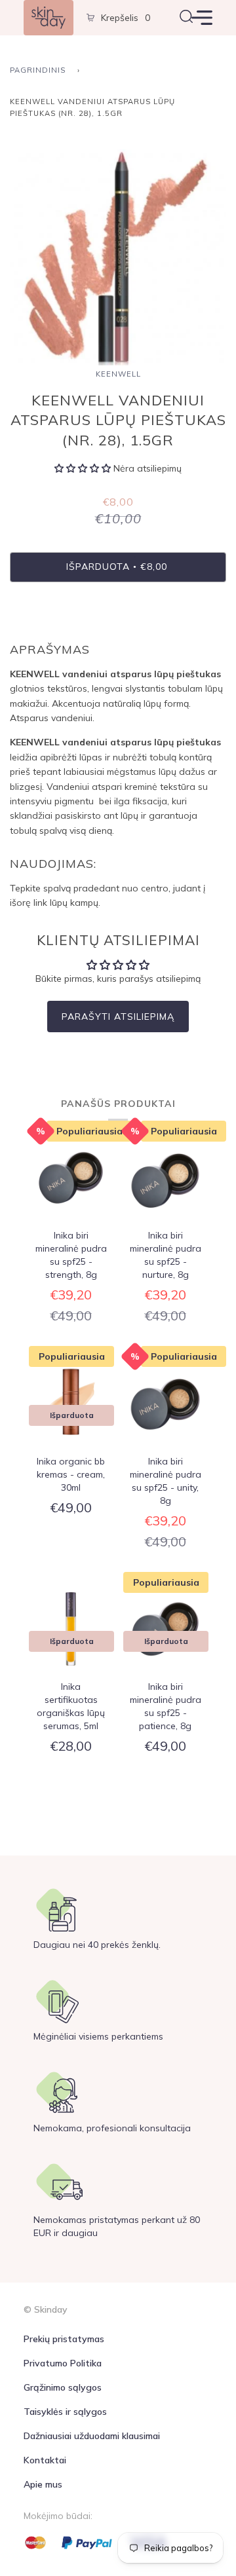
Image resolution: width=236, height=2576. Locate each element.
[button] (84, 468)
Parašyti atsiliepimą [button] (118, 1017)
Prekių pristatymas (64, 2339)
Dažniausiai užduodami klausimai (92, 2436)
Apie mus (43, 2484)
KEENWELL (118, 374)
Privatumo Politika (63, 2363)
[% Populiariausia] (71, 1180)
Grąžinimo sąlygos (63, 2387)
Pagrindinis (38, 70)
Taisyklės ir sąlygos (65, 2412)
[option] (118, 257)
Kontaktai (45, 2460)
